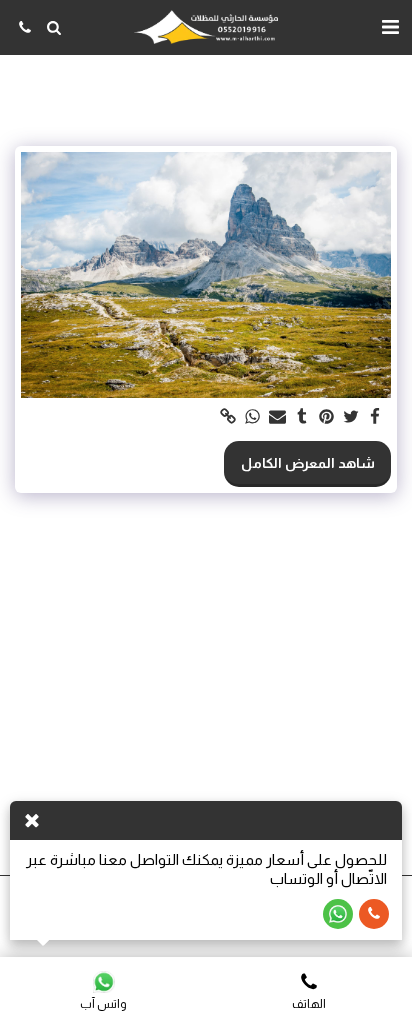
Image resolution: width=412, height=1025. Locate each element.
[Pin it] (327, 417)
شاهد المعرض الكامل (308, 463)
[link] (229, 417)
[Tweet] (351, 417)
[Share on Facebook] (376, 417)
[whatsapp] (253, 417)
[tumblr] (302, 417)
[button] (390, 27)
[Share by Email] (278, 417)
